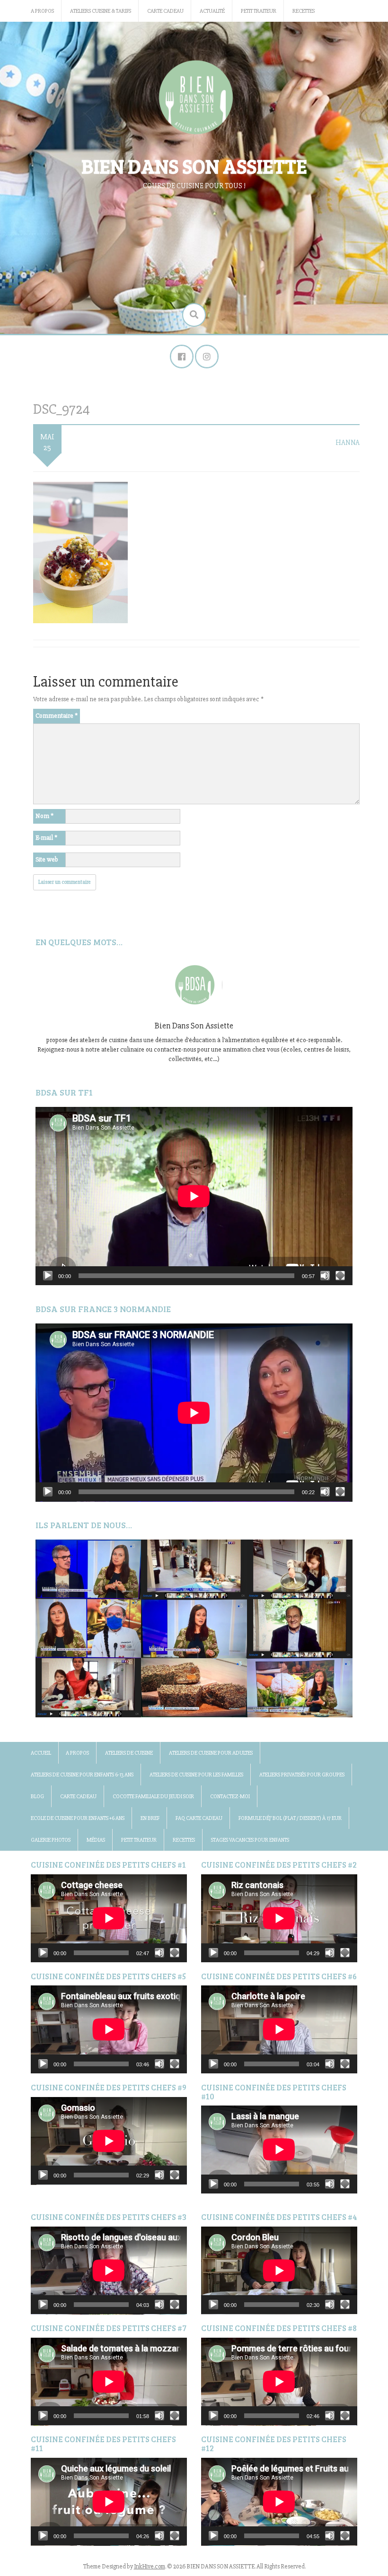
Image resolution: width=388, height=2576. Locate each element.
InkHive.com (150, 2567)
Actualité (212, 11)
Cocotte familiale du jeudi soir (153, 1797)
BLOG (37, 1797)
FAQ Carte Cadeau (199, 1818)
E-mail (46, 838)
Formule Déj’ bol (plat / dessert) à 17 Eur (290, 1818)
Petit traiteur (259, 11)
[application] (194, 1196)
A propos (42, 11)
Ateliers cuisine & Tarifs (101, 11)
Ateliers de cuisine (129, 1753)
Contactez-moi (230, 1797)
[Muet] (325, 1276)
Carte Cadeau (165, 11)
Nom (44, 816)
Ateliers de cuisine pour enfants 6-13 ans (82, 1775)
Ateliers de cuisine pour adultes (211, 1753)
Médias (96, 1840)
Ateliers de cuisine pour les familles (196, 1775)
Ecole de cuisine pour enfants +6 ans (78, 1818)
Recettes (304, 11)
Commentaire (57, 716)
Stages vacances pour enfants (250, 1840)
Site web (47, 859)
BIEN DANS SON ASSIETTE (194, 166)
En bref (150, 1818)
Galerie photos (51, 1840)
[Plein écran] (340, 1276)
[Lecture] (48, 1276)
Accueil (41, 1753)
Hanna (348, 443)
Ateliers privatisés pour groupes (302, 1775)
